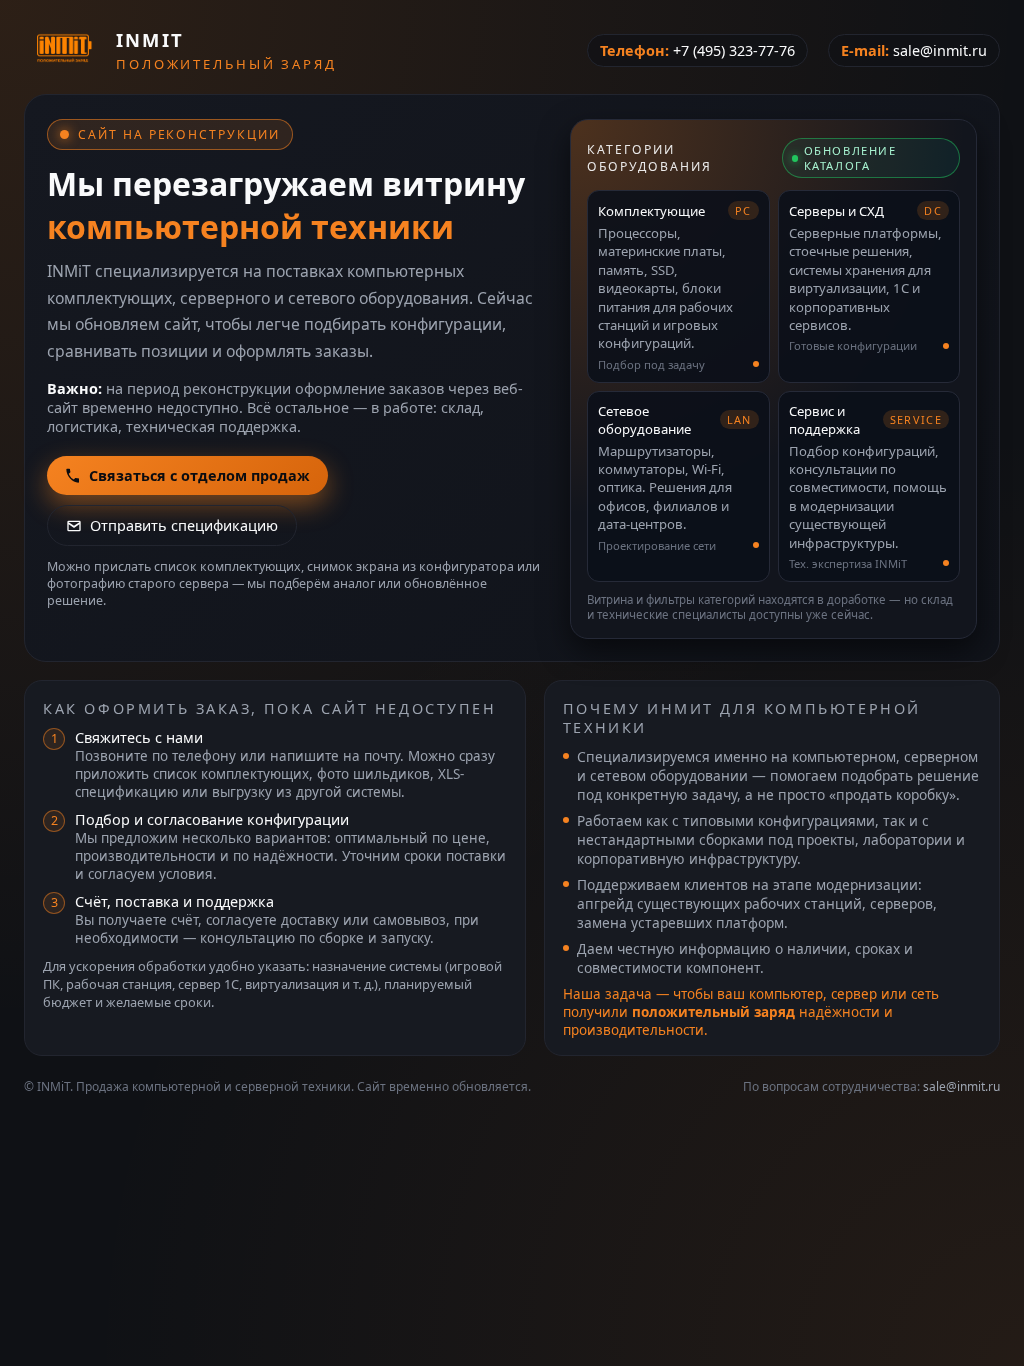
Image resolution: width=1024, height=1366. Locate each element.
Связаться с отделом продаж (199, 475)
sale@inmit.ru (940, 50)
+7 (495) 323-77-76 (734, 50)
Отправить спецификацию (184, 525)
